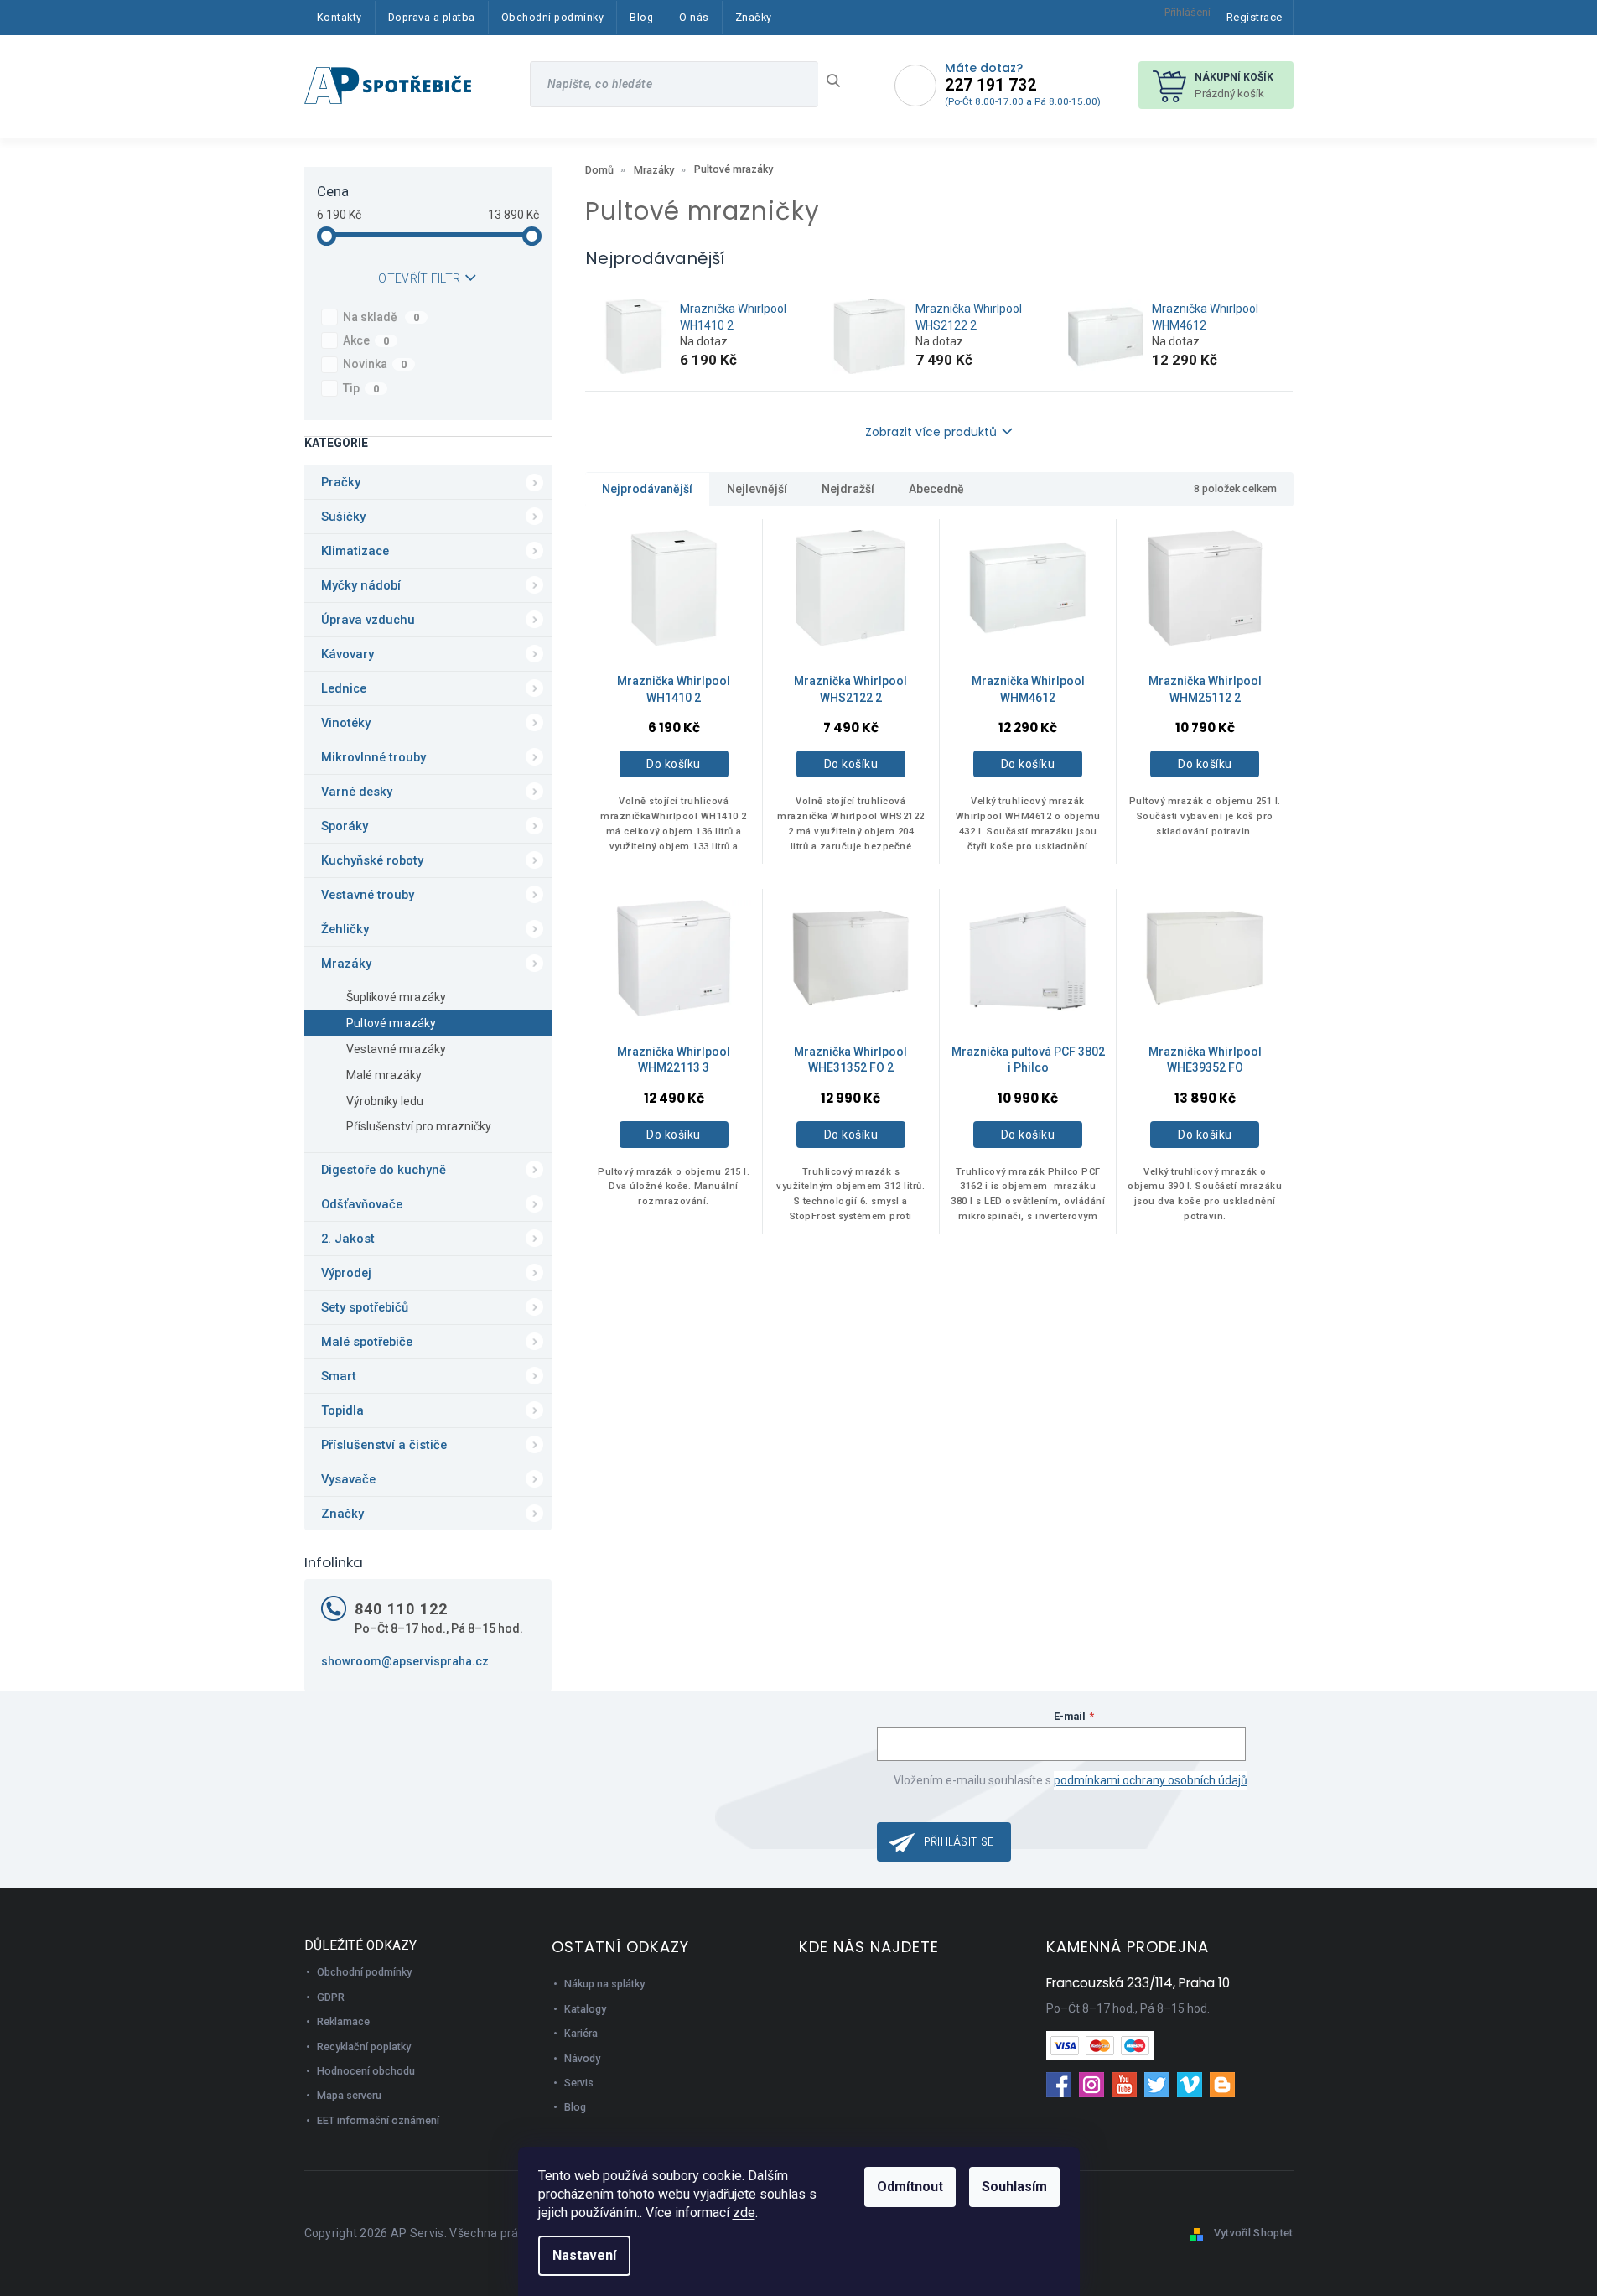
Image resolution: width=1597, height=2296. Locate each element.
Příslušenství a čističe (384, 1445)
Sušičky (343, 517)
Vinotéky (346, 723)
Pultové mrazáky (391, 1023)
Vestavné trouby (368, 895)
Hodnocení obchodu (366, 2071)
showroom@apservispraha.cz (405, 1661)
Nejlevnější (757, 489)
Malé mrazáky (384, 1075)
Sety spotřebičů (365, 1307)
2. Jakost (348, 1239)
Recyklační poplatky (364, 2047)
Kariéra (581, 2033)
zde (744, 2213)
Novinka (375, 364)
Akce (366, 340)
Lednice (344, 688)
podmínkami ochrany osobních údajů (1151, 1780)
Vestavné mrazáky (396, 1049)
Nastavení (584, 2255)
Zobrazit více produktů (931, 432)
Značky (342, 1514)
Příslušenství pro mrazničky (419, 1126)
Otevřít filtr (419, 278)
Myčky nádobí (361, 585)
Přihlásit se (959, 1841)
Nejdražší (848, 489)
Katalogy (585, 2009)
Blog (575, 2107)
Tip (361, 388)
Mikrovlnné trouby (373, 757)
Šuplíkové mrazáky (396, 997)
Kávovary (347, 654)
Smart (339, 1376)
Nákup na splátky (604, 1984)
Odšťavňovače (362, 1204)
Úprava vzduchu (368, 620)
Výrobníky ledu (385, 1101)
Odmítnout (910, 2187)
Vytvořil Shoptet (1254, 2233)
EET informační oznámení (378, 2120)
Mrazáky (346, 964)
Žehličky (345, 929)
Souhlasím (1014, 2187)
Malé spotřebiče (367, 1342)
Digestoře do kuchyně (384, 1170)
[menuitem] (340, 18)
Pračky (341, 482)
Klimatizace (355, 551)
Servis (579, 2083)
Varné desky (357, 792)
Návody (582, 2058)
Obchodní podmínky (364, 1972)
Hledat (840, 81)
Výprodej (346, 1273)
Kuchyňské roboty (372, 860)
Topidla (342, 1410)
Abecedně (936, 489)
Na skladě (381, 317)
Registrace (1255, 17)
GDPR (331, 1997)
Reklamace (343, 2021)
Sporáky (345, 826)
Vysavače (348, 1479)
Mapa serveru (349, 2095)
